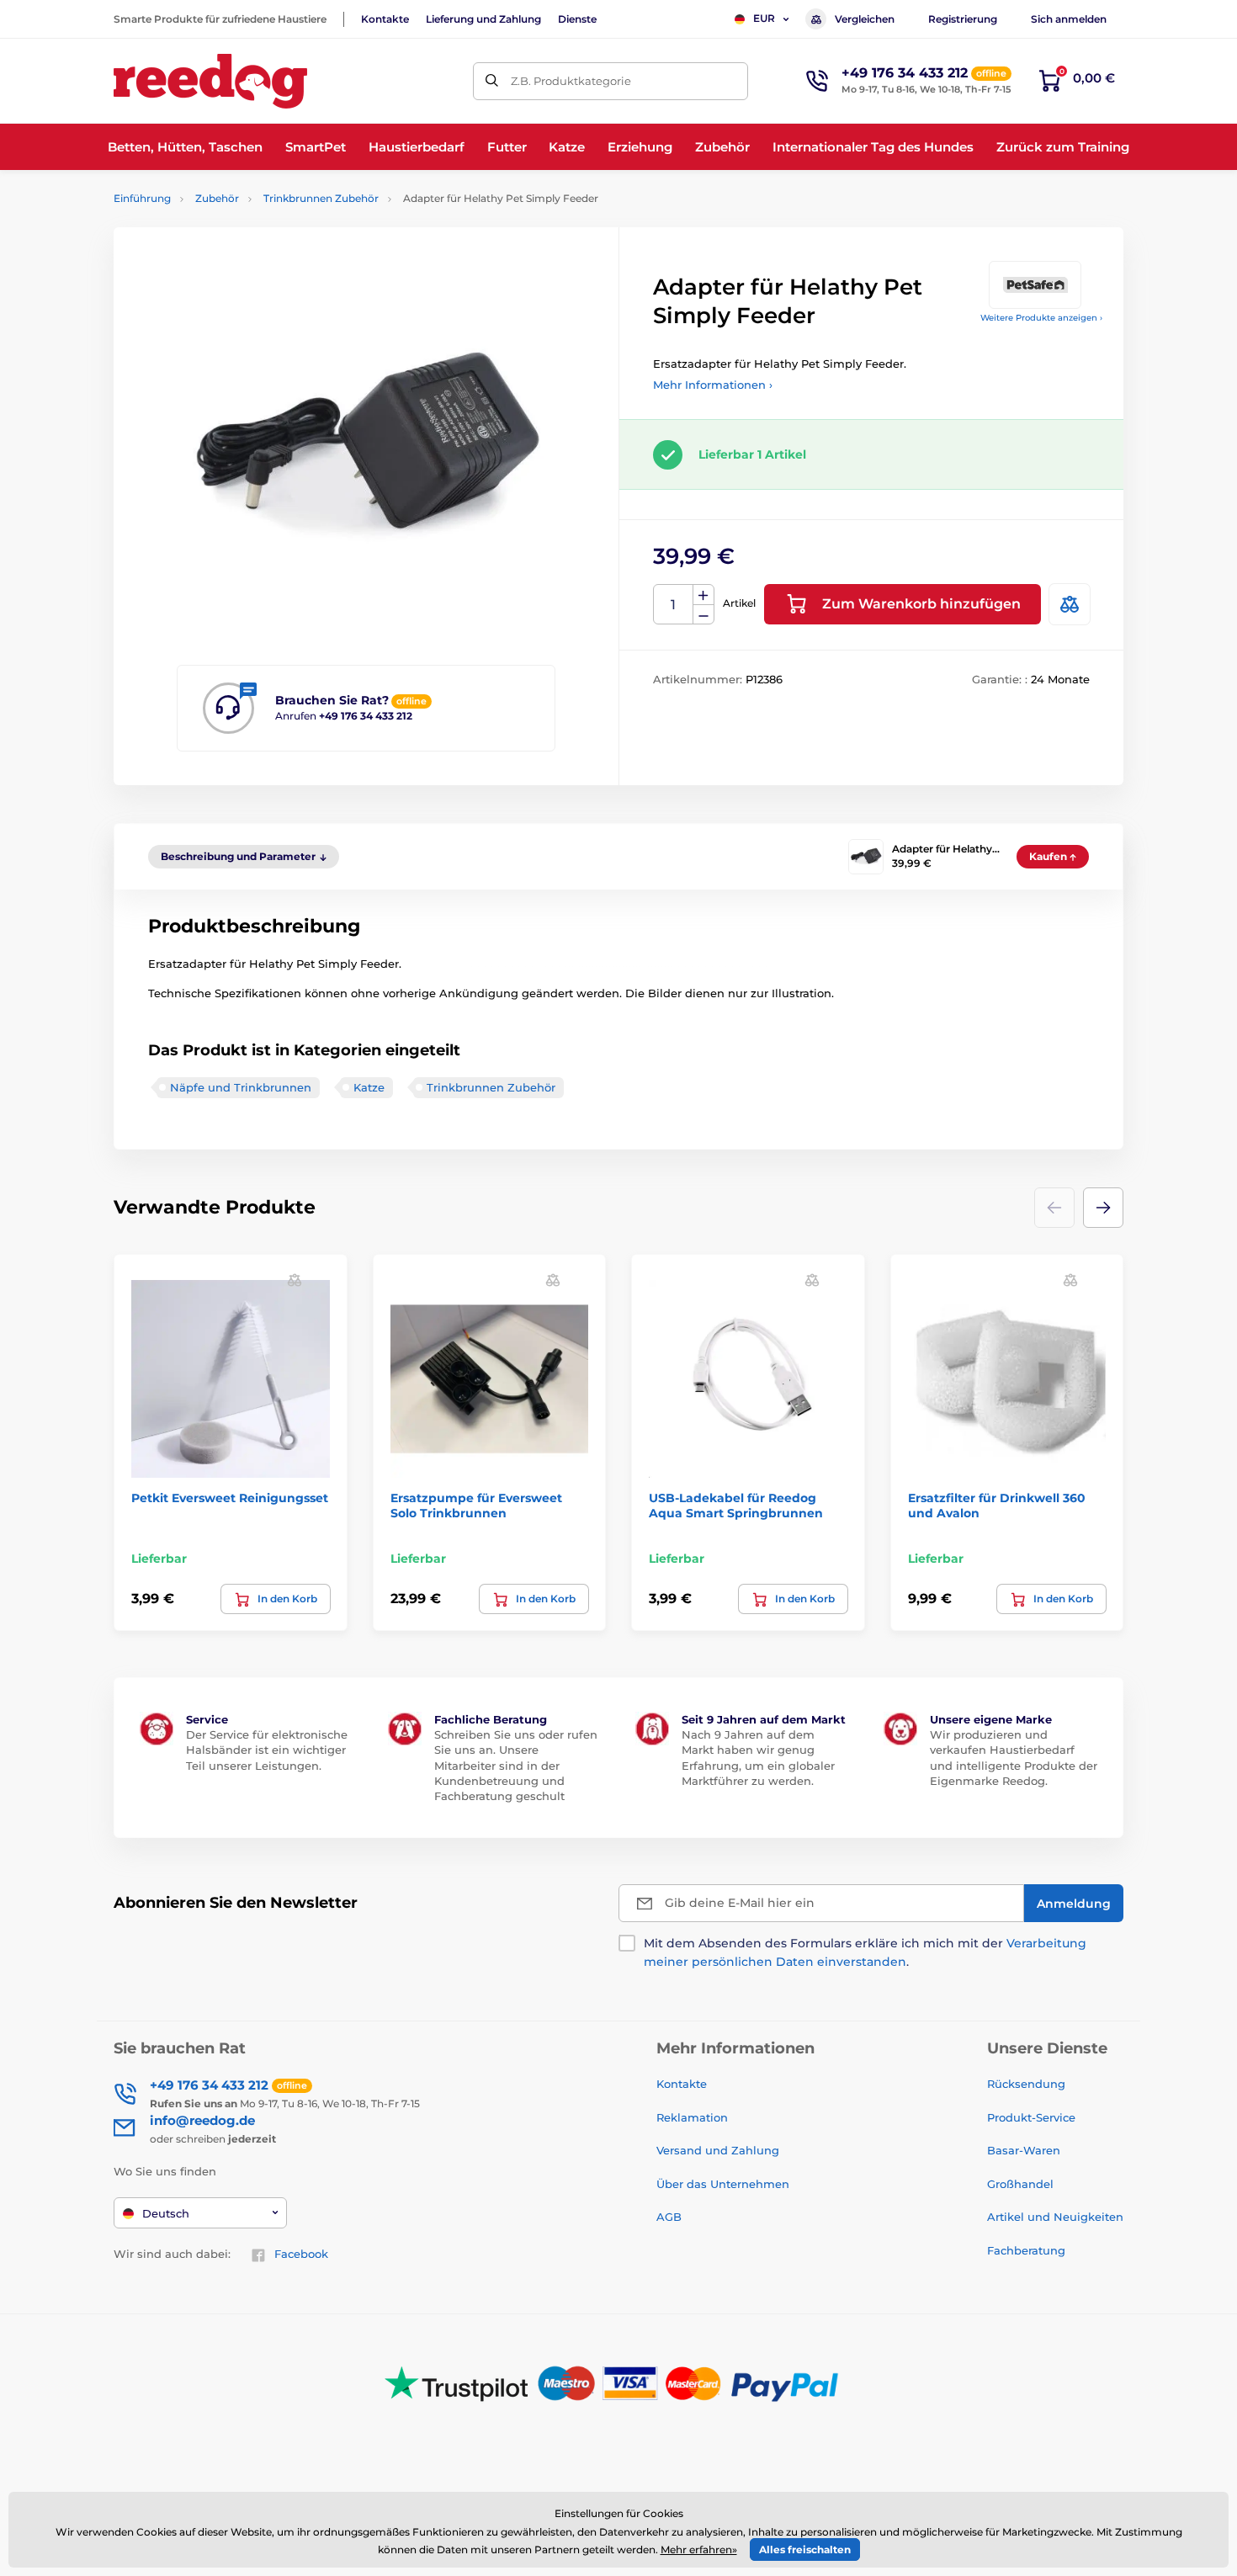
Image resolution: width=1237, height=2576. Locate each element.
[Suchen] (492, 81)
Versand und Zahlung (718, 2150)
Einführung (142, 198)
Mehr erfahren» (699, 2549)
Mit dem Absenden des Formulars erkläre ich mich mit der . (865, 1952)
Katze (369, 1087)
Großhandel (1020, 2184)
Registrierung (963, 19)
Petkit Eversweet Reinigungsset (230, 1498)
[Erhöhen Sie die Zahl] (703, 595)
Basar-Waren (1024, 2150)
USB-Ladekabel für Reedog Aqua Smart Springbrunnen (736, 1506)
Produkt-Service (1031, 2117)
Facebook (301, 2254)
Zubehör (217, 198)
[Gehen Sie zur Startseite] (210, 81)
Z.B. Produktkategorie (571, 81)
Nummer (674, 605)
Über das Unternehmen (723, 2184)
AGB (669, 2217)
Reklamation (692, 2117)
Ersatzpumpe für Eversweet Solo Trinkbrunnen (476, 1506)
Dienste (577, 19)
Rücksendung (1026, 2084)
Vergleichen (865, 19)
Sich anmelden (1069, 19)
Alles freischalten (805, 2549)
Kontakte (385, 19)
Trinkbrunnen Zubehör (321, 198)
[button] (1103, 1208)
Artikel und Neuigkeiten (1055, 2217)
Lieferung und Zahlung (483, 19)
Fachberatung (1026, 2250)
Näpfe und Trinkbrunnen (241, 1087)
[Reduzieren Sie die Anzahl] (703, 615)
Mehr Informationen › (713, 385)
